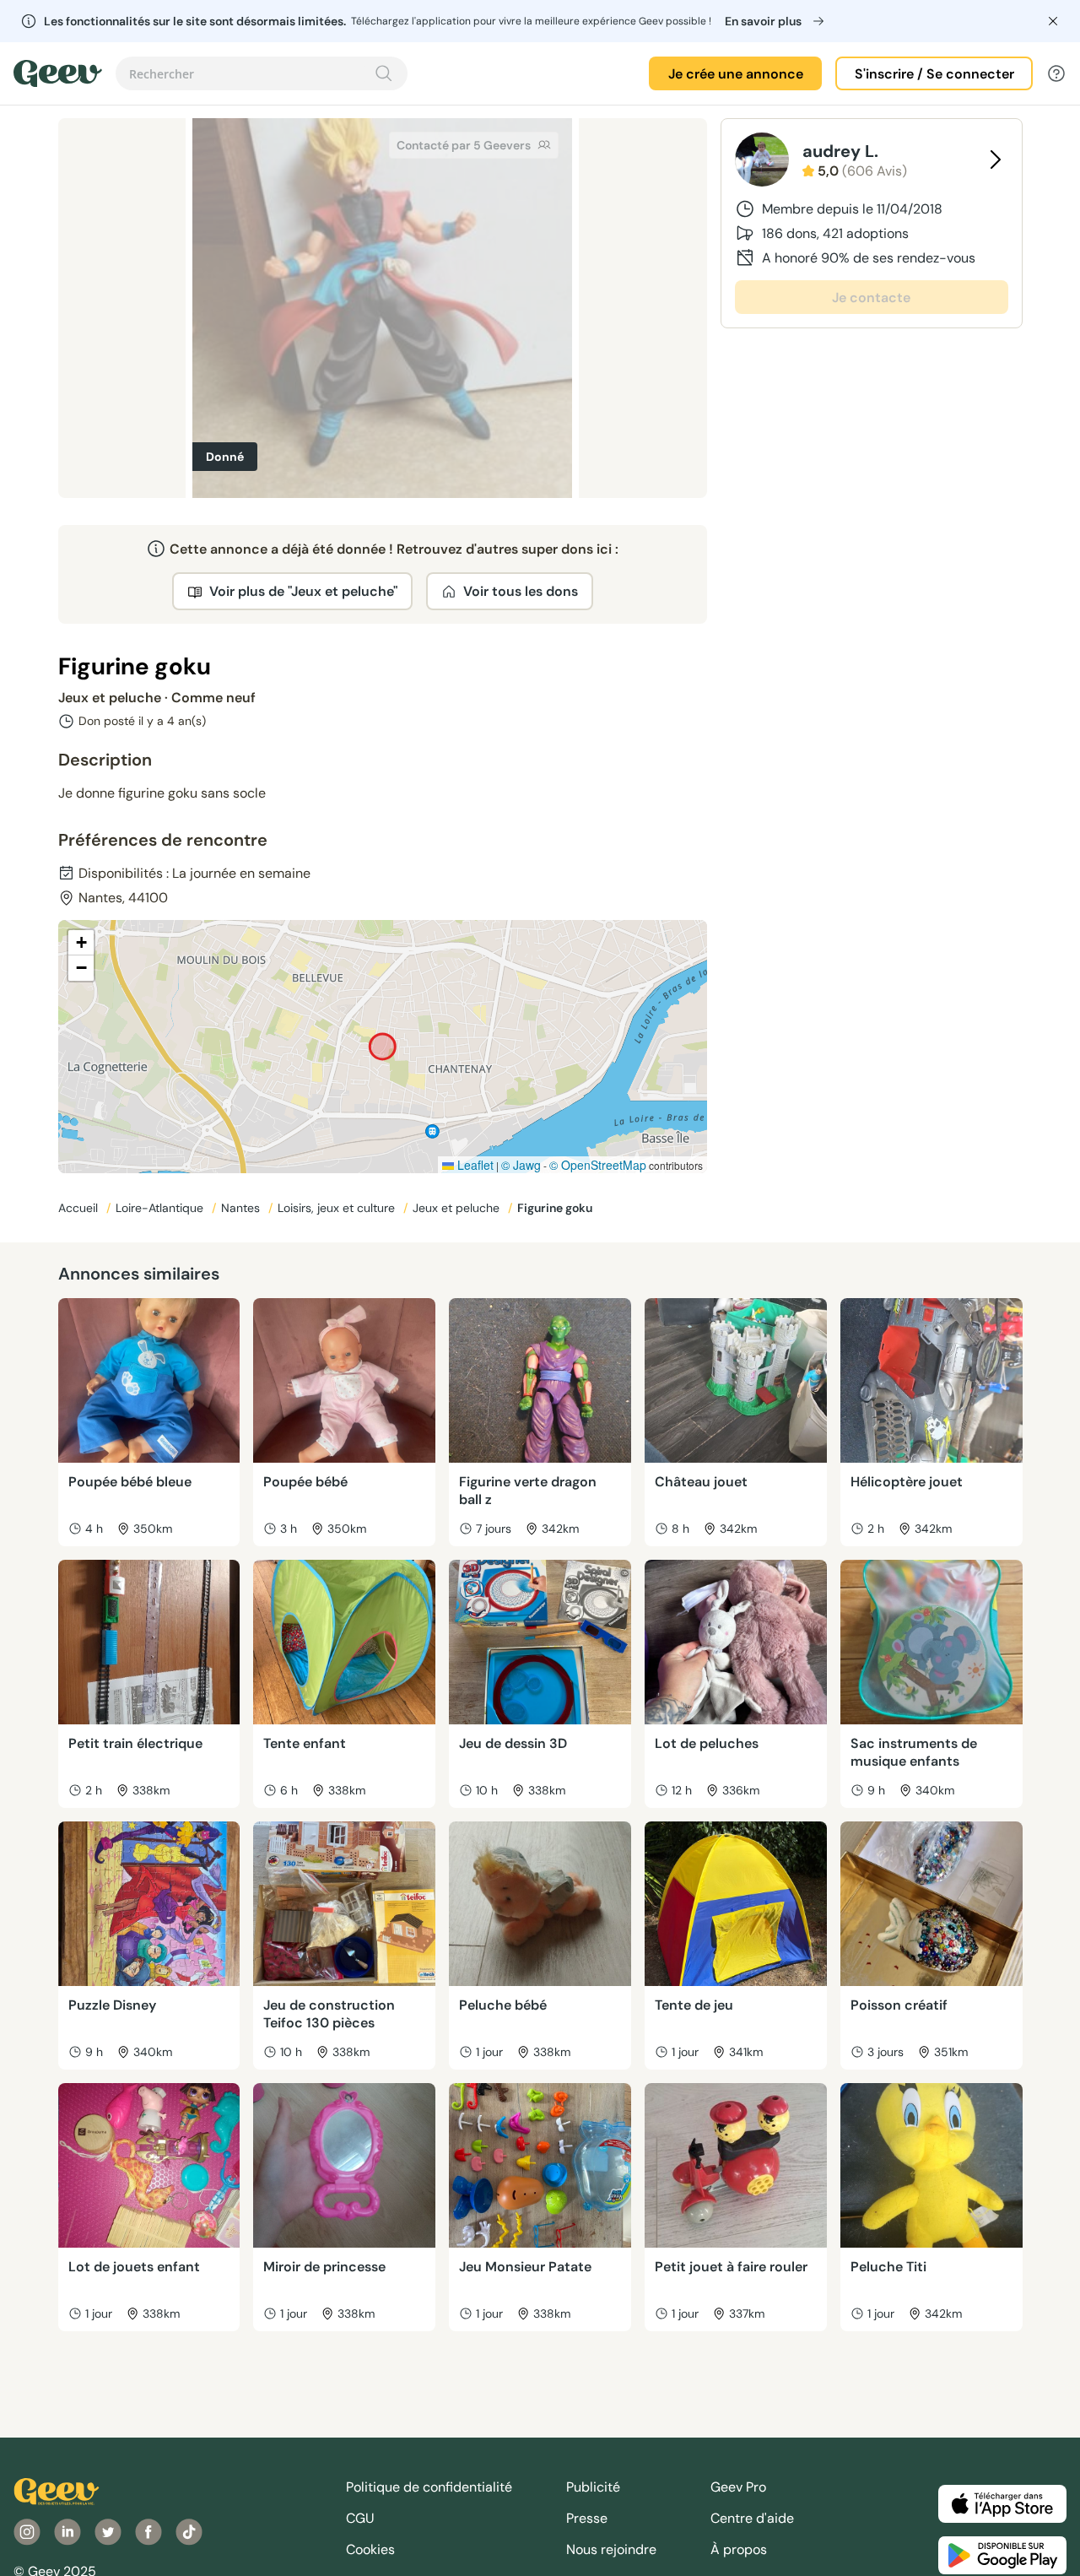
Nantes (242, 1208)
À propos (739, 2549)
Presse (587, 2518)
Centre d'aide (752, 2518)
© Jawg (521, 1165)
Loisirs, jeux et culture (338, 1208)
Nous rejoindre (611, 2549)
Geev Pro (738, 2487)
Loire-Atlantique (161, 1208)
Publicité (593, 2487)
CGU (360, 2518)
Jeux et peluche (458, 1208)
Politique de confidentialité (429, 2487)
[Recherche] (384, 73)
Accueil (80, 1208)
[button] (81, 943)
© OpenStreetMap (598, 1165)
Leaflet (474, 1165)
